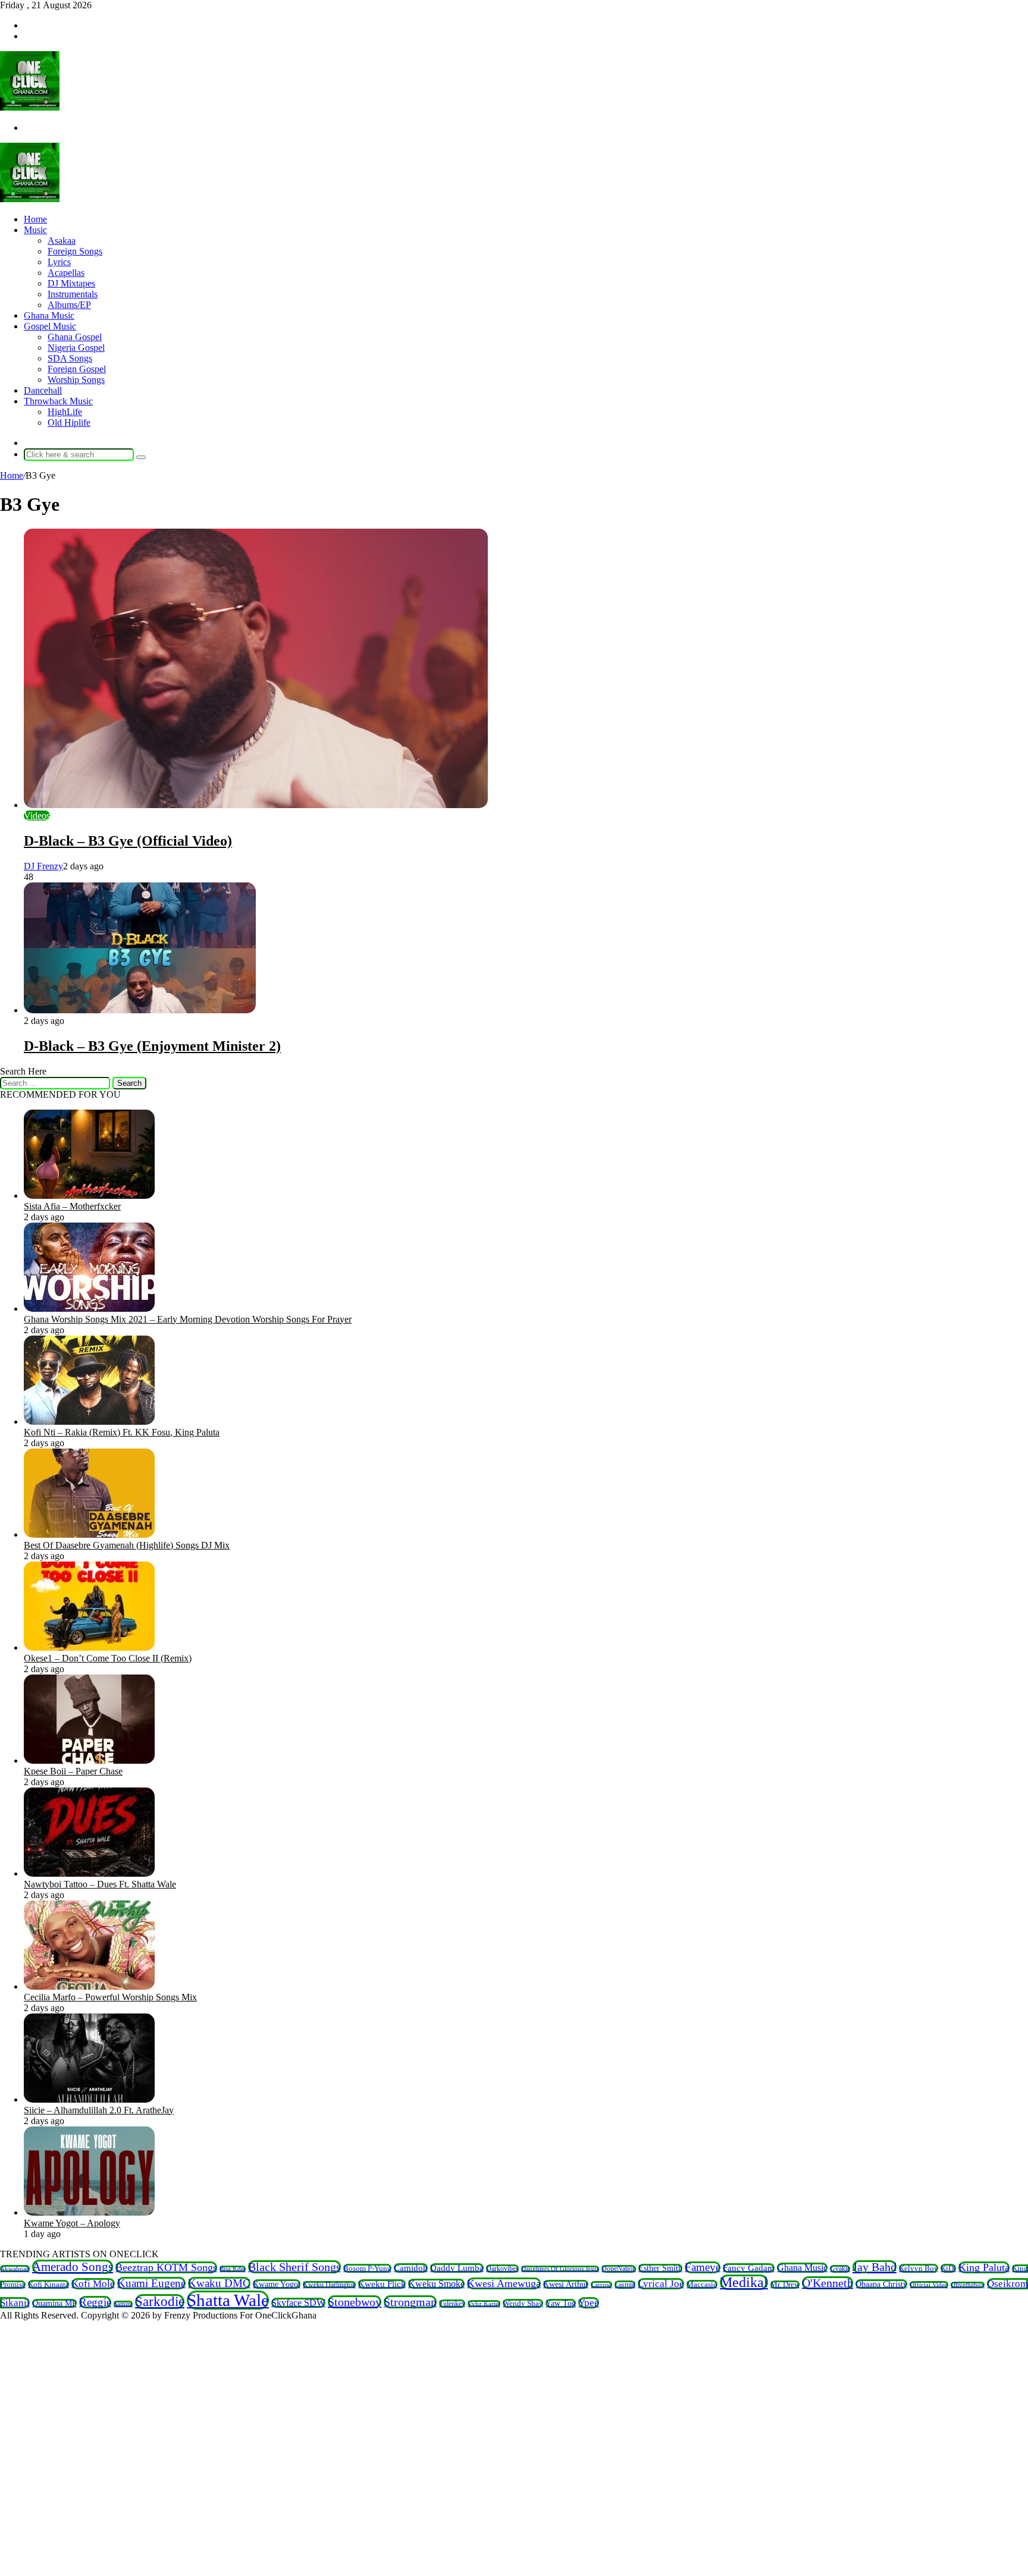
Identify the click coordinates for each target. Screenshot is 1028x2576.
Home (35, 219)
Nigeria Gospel (76, 348)
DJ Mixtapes (71, 283)
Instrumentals (73, 294)
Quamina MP (54, 2303)
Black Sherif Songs (294, 2267)
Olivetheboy (968, 2285)
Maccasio (702, 2284)
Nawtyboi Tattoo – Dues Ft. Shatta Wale (100, 1884)
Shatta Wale (228, 2300)
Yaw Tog (561, 2303)
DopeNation (619, 2269)
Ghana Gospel (75, 337)
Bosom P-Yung (367, 2268)
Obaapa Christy (881, 2284)
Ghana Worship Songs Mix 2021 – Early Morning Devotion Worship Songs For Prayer (188, 1319)
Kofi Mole (93, 2284)
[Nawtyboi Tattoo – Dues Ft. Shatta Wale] (89, 1873)
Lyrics (59, 262)
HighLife (65, 412)
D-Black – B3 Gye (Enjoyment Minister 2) (152, 1046)
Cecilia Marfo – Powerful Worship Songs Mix (110, 1997)
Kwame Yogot (277, 2284)
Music (35, 230)
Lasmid (625, 2285)
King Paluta (984, 2267)
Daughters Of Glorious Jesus (560, 2269)
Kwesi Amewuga (504, 2283)
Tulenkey (452, 2304)
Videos (37, 816)
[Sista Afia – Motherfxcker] (89, 1196)
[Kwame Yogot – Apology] (89, 2212)
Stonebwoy (355, 2302)
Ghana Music (49, 315)
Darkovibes (502, 2269)
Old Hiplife (69, 422)
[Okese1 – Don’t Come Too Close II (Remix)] (89, 1647)
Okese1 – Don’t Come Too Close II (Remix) (108, 1658)
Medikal (744, 2282)
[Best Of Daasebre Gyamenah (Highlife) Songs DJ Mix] (89, 1534)
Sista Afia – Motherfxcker (72, 1206)
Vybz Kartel (484, 2304)
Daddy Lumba (457, 2268)
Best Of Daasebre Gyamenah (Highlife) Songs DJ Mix (127, 1545)
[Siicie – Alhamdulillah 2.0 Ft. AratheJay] (89, 2099)
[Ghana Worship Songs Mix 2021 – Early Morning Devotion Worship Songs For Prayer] (89, 1309)
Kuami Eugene (151, 2283)
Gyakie (840, 2269)
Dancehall (43, 390)
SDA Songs (70, 358)
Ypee (589, 2303)
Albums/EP (69, 305)
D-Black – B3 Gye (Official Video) (128, 841)
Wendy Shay (523, 2303)
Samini (123, 2304)
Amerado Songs (73, 2267)
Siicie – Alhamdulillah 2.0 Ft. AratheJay (99, 2110)
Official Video (929, 2285)
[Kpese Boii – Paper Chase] (89, 1760)
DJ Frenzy (43, 866)
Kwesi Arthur (566, 2284)
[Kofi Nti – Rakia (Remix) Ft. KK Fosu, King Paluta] (89, 1421)
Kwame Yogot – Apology (72, 2223)
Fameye (703, 2267)
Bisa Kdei (233, 2269)
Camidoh (411, 2268)
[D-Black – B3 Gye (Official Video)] (256, 805)
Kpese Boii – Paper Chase (73, 1771)
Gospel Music (50, 326)
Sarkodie (160, 2302)
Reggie (95, 2302)
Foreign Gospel (77, 369)
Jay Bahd (875, 2267)
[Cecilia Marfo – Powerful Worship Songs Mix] (89, 1986)
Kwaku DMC (219, 2283)
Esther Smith (660, 2268)
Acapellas (66, 273)
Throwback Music (58, 401)
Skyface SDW (298, 2303)
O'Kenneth (828, 2283)
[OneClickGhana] (30, 107)
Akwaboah (15, 2269)
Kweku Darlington (329, 2285)
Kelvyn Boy (919, 2268)
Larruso (601, 2285)
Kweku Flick (382, 2284)
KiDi (948, 2268)
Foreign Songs (75, 251)
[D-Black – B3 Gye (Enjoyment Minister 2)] (140, 1010)
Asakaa (62, 241)
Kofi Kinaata (48, 2284)
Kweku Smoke (436, 2284)
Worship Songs (76, 380)
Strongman (410, 2302)
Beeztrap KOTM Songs (166, 2267)
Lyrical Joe (661, 2284)
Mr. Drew (785, 2285)
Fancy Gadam (749, 2268)
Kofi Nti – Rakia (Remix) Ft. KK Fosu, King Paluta (122, 1432)
